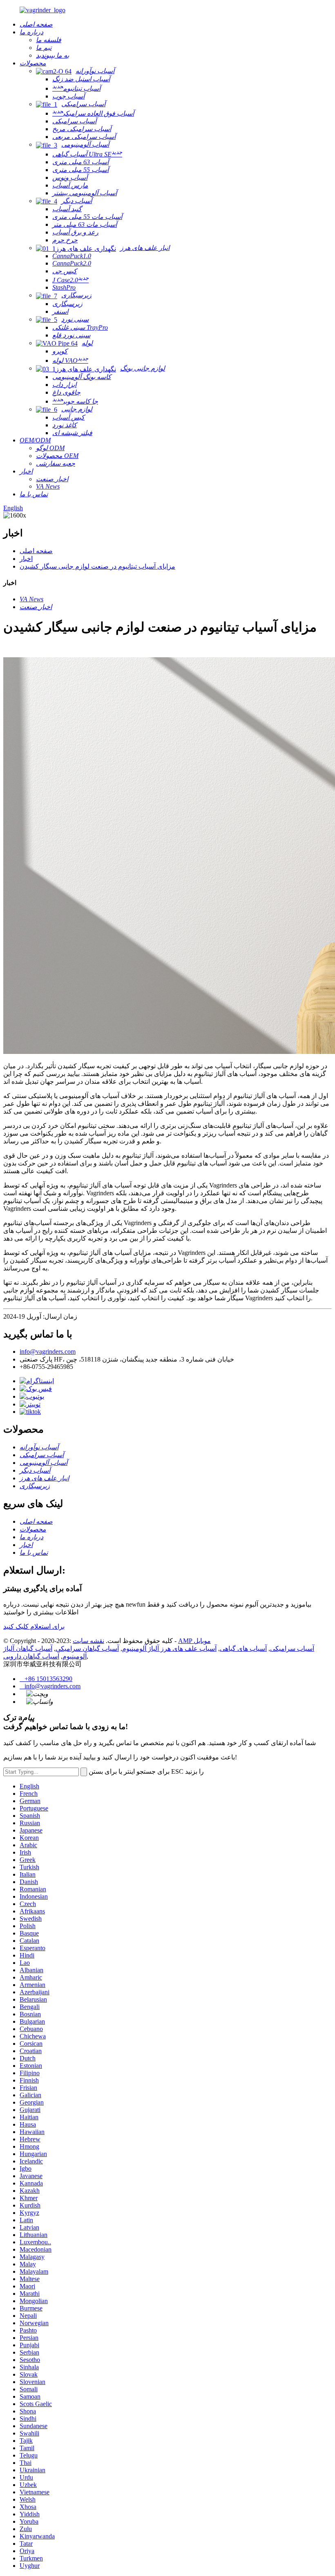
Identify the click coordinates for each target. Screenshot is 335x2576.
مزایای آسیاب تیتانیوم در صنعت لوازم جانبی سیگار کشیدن (97, 566)
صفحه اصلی (36, 551)
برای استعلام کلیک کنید (34, 1626)
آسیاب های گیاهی (243, 1649)
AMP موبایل (194, 1641)
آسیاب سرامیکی (292, 1649)
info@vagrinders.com (48, 1352)
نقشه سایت (88, 1641)
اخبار (26, 559)
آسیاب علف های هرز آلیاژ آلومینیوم (169, 1649)
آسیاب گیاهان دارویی (31, 1656)
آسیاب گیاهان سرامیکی (87, 1649)
